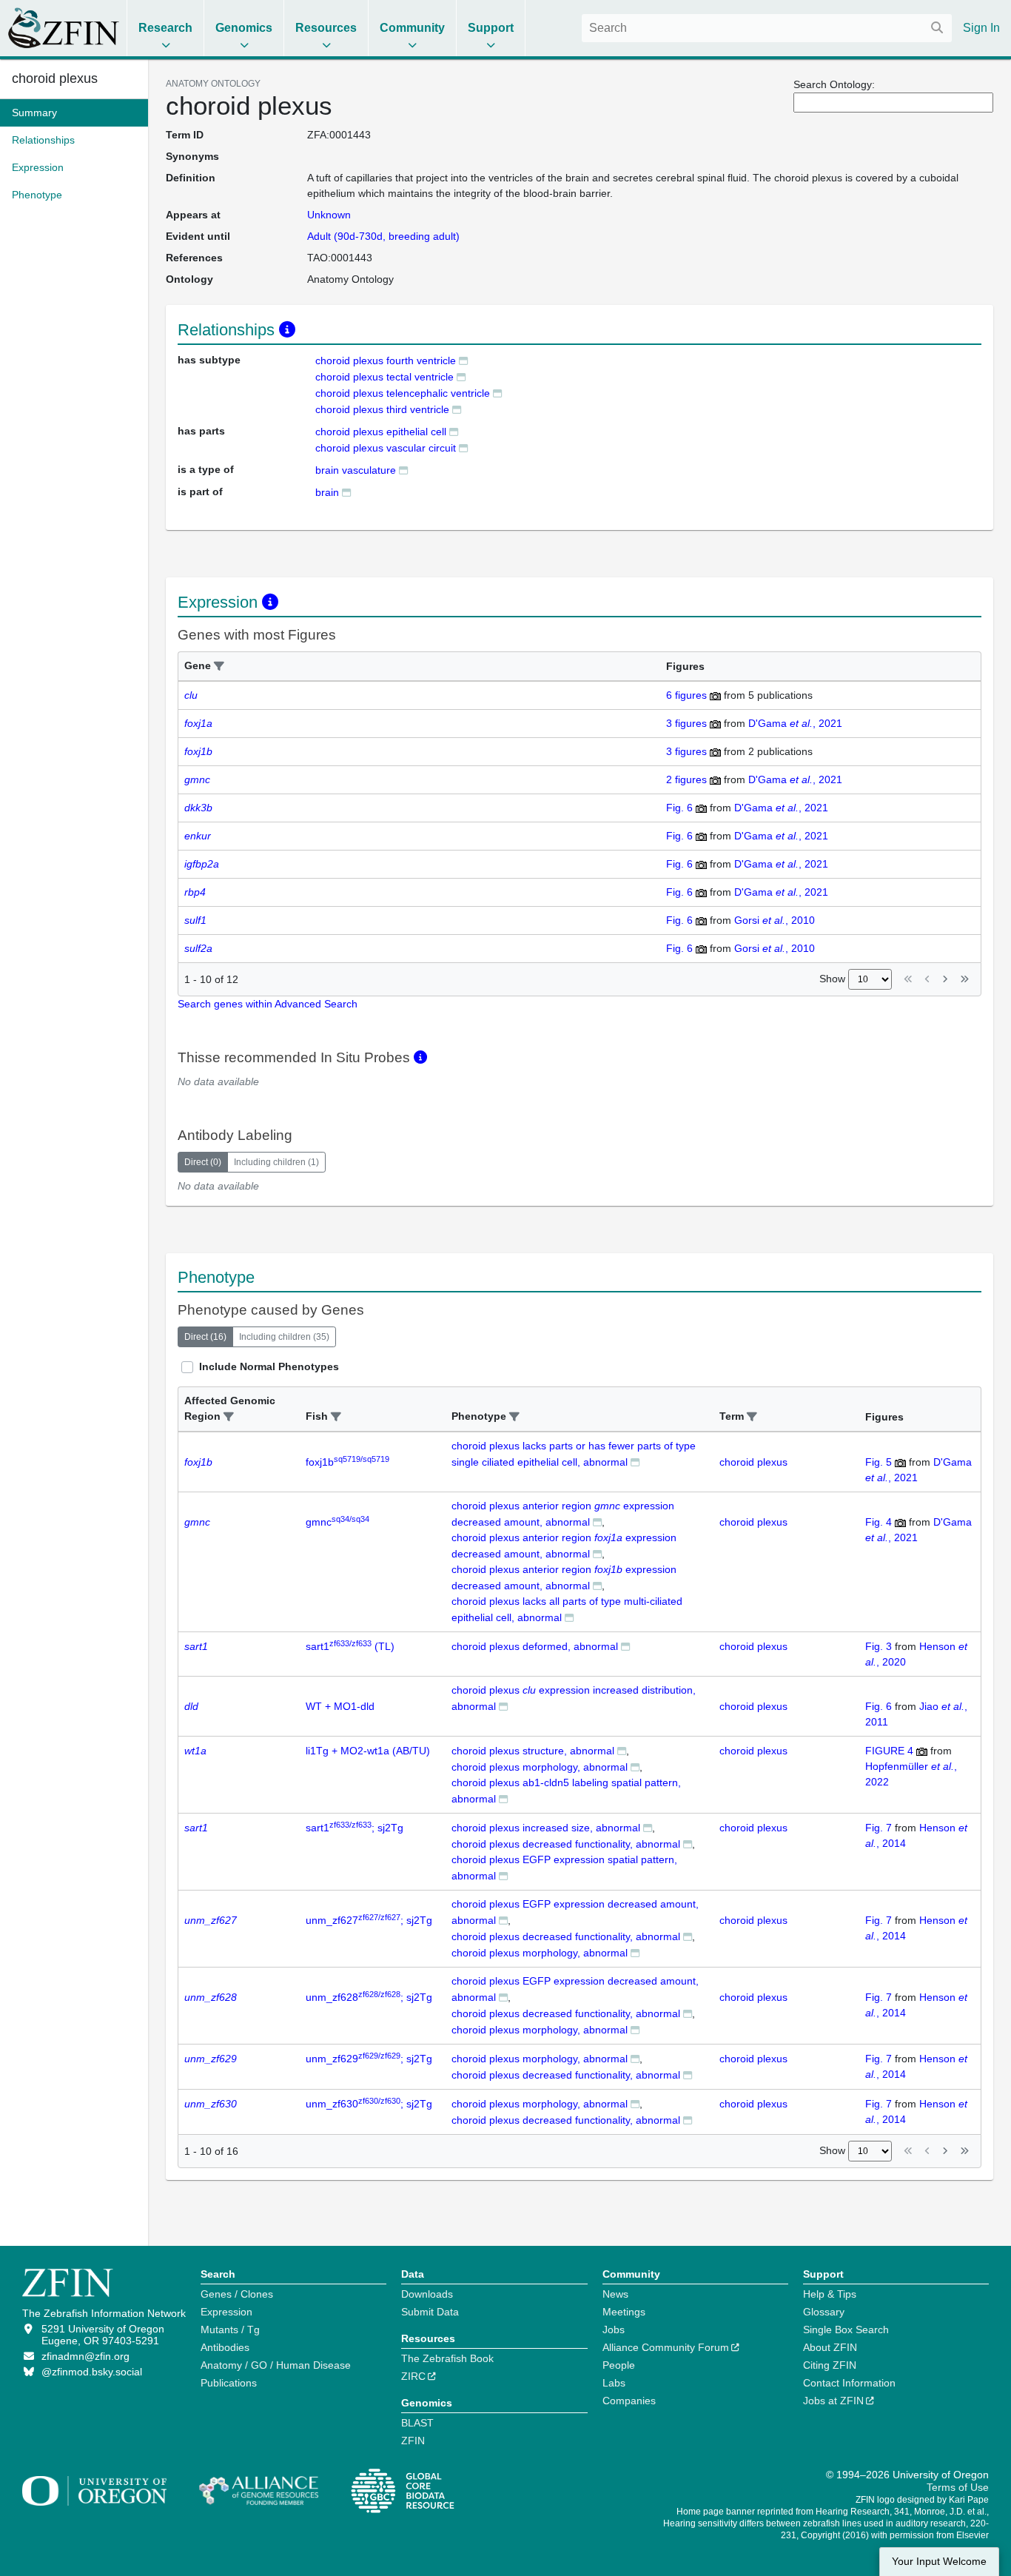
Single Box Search (846, 2330)
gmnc (337, 1522)
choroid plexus (55, 78)
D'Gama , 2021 (795, 723)
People (619, 2365)
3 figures (686, 723)
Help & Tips (830, 2294)
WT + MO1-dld (340, 1706)
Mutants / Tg (230, 2330)
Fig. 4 (879, 1522)
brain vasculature (356, 470)
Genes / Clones (237, 2294)
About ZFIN (830, 2347)
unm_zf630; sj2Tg (369, 2104)
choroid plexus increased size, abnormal (546, 1828)
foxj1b (347, 1462)
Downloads (427, 2294)
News (615, 2294)
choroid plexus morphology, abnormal (540, 1767)
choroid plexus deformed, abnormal (535, 1646)
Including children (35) (284, 1337)
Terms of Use (958, 2487)
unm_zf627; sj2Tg (369, 1920)
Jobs (614, 2330)
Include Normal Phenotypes (269, 1366)
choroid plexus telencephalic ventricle (403, 393)
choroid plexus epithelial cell (381, 432)
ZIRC (413, 2376)
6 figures (686, 695)
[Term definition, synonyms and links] (463, 360)
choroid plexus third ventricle (382, 409)
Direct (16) (205, 1337)
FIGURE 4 (889, 1751)
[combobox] (767, 28)
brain (327, 492)
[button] (219, 667)
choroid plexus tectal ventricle (384, 377)
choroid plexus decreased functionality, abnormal (566, 1844)
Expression (226, 2312)
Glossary (824, 2312)
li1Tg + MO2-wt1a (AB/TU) (368, 1751)
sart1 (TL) (350, 1646)
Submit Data (430, 2312)
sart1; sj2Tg (355, 1828)
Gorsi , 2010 (775, 920)
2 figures (686, 779)
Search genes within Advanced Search (268, 1004)
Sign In (981, 28)
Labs (614, 2383)
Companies (629, 2401)
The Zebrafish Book (447, 2358)
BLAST (417, 2423)
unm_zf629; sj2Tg (369, 2059)
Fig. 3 (879, 1646)
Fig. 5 (879, 1462)
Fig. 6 (679, 808)
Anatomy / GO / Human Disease (276, 2365)
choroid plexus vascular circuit (386, 448)
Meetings (624, 2312)
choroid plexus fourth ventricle (386, 360)
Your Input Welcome (939, 2562)
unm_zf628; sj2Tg (369, 1997)
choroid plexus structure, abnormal (533, 1751)
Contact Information (849, 2383)
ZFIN (413, 2441)
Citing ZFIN (830, 2365)
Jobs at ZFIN (833, 2401)
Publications (229, 2383)
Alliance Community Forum (666, 2347)
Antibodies (225, 2347)
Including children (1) (276, 1162)
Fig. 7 (879, 1828)
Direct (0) (203, 1162)
